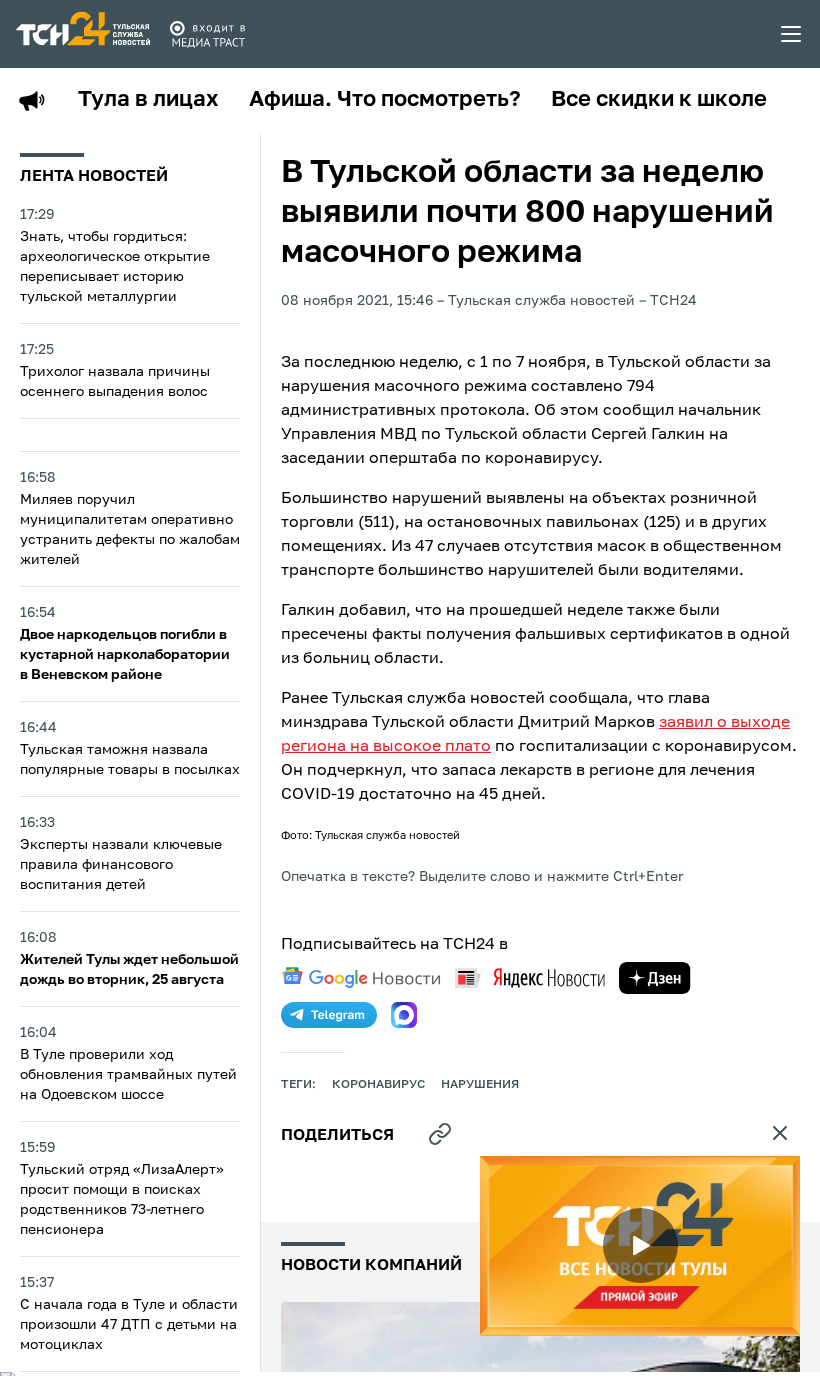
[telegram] (329, 1015)
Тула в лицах (148, 100)
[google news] (361, 978)
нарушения (480, 1085)
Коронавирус (378, 1085)
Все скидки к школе (659, 100)
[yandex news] (530, 977)
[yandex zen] (655, 978)
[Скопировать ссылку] (440, 1134)
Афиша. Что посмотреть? (385, 100)
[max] (404, 1015)
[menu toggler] (792, 34)
